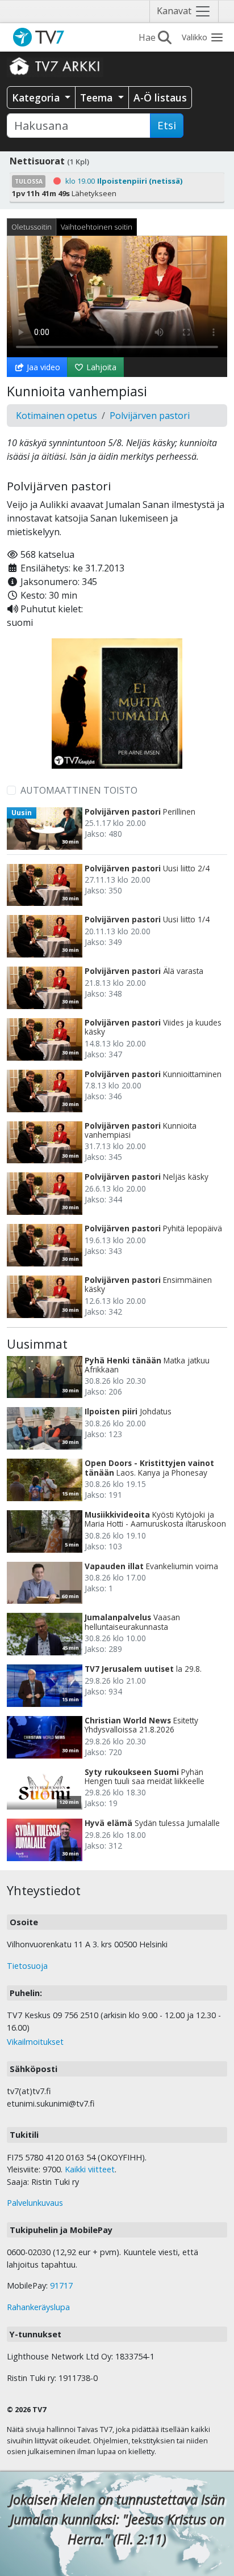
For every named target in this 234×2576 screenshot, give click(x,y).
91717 (61, 2285)
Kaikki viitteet (90, 2169)
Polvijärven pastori (150, 416)
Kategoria (37, 98)
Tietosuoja (27, 1966)
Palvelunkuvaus (35, 2203)
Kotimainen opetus (57, 416)
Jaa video (42, 367)
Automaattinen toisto (79, 790)
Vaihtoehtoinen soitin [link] (97, 227)
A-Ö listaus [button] (160, 98)
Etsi (167, 125)
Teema (98, 98)
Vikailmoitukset (35, 2042)
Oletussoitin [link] (32, 227)
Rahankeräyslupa (38, 2307)
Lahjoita (100, 367)
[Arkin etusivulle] (55, 66)
